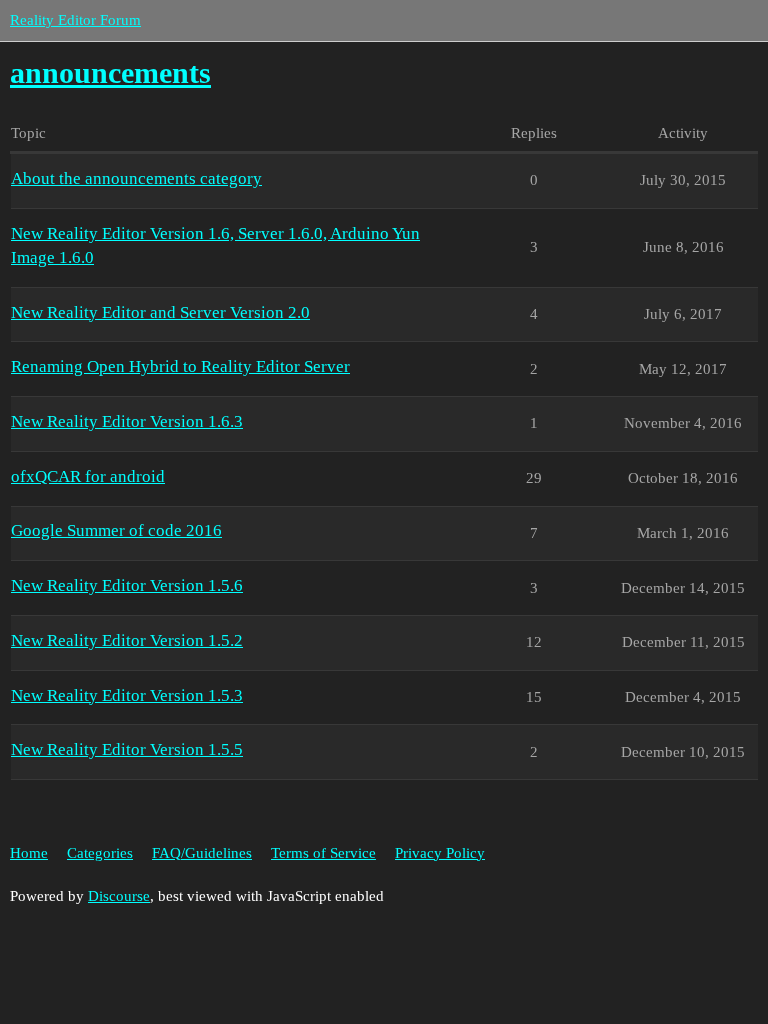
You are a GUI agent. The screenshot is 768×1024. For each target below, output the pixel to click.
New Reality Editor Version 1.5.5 (127, 749)
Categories (100, 853)
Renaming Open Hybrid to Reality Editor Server (180, 366)
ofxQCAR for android (88, 476)
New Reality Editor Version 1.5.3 (127, 695)
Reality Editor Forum (75, 20)
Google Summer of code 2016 (116, 530)
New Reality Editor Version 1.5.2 (127, 640)
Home (29, 853)
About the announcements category (136, 178)
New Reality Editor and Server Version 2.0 (160, 312)
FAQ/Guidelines (202, 853)
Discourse (119, 896)
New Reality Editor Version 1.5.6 (127, 585)
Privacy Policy (440, 853)
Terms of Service (323, 853)
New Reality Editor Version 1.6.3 (127, 421)
